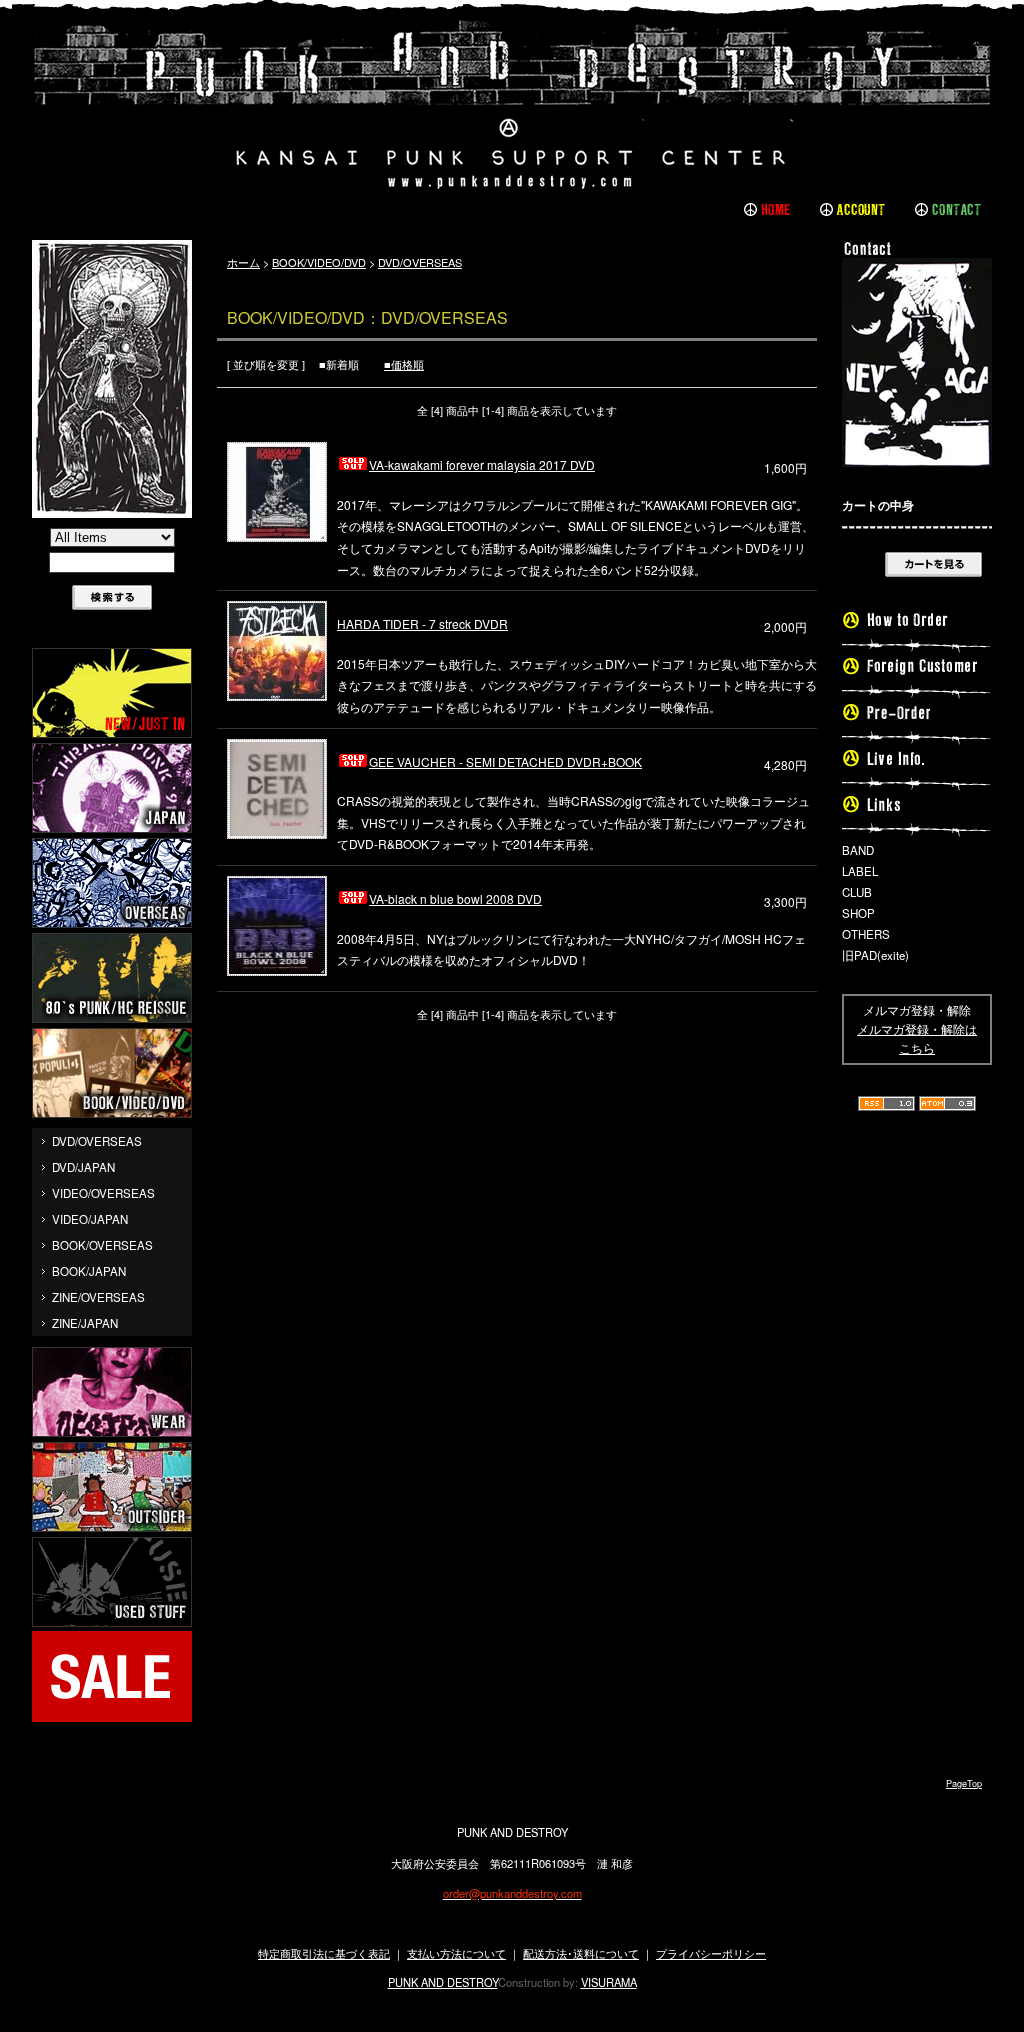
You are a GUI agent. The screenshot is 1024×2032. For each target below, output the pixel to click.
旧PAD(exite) (875, 955)
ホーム (243, 262)
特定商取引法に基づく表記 (324, 1953)
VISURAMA (609, 1982)
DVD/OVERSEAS (97, 1141)
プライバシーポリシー (711, 1953)
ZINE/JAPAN (85, 1323)
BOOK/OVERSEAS (102, 1245)
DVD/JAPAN (83, 1167)
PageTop (964, 1783)
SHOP (858, 913)
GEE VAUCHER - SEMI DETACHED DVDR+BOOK (505, 761)
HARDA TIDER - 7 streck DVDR (422, 623)
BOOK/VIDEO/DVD (319, 262)
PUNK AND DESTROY (443, 1982)
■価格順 (404, 364)
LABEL (860, 871)
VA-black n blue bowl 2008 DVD (455, 898)
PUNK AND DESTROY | (512, 105)
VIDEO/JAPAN (90, 1219)
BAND (858, 850)
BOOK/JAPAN (89, 1271)
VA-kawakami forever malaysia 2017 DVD (482, 464)
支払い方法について (456, 1953)
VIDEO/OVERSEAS (103, 1193)
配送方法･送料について (581, 1953)
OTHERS (866, 934)
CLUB (857, 892)
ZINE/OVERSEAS (98, 1297)
